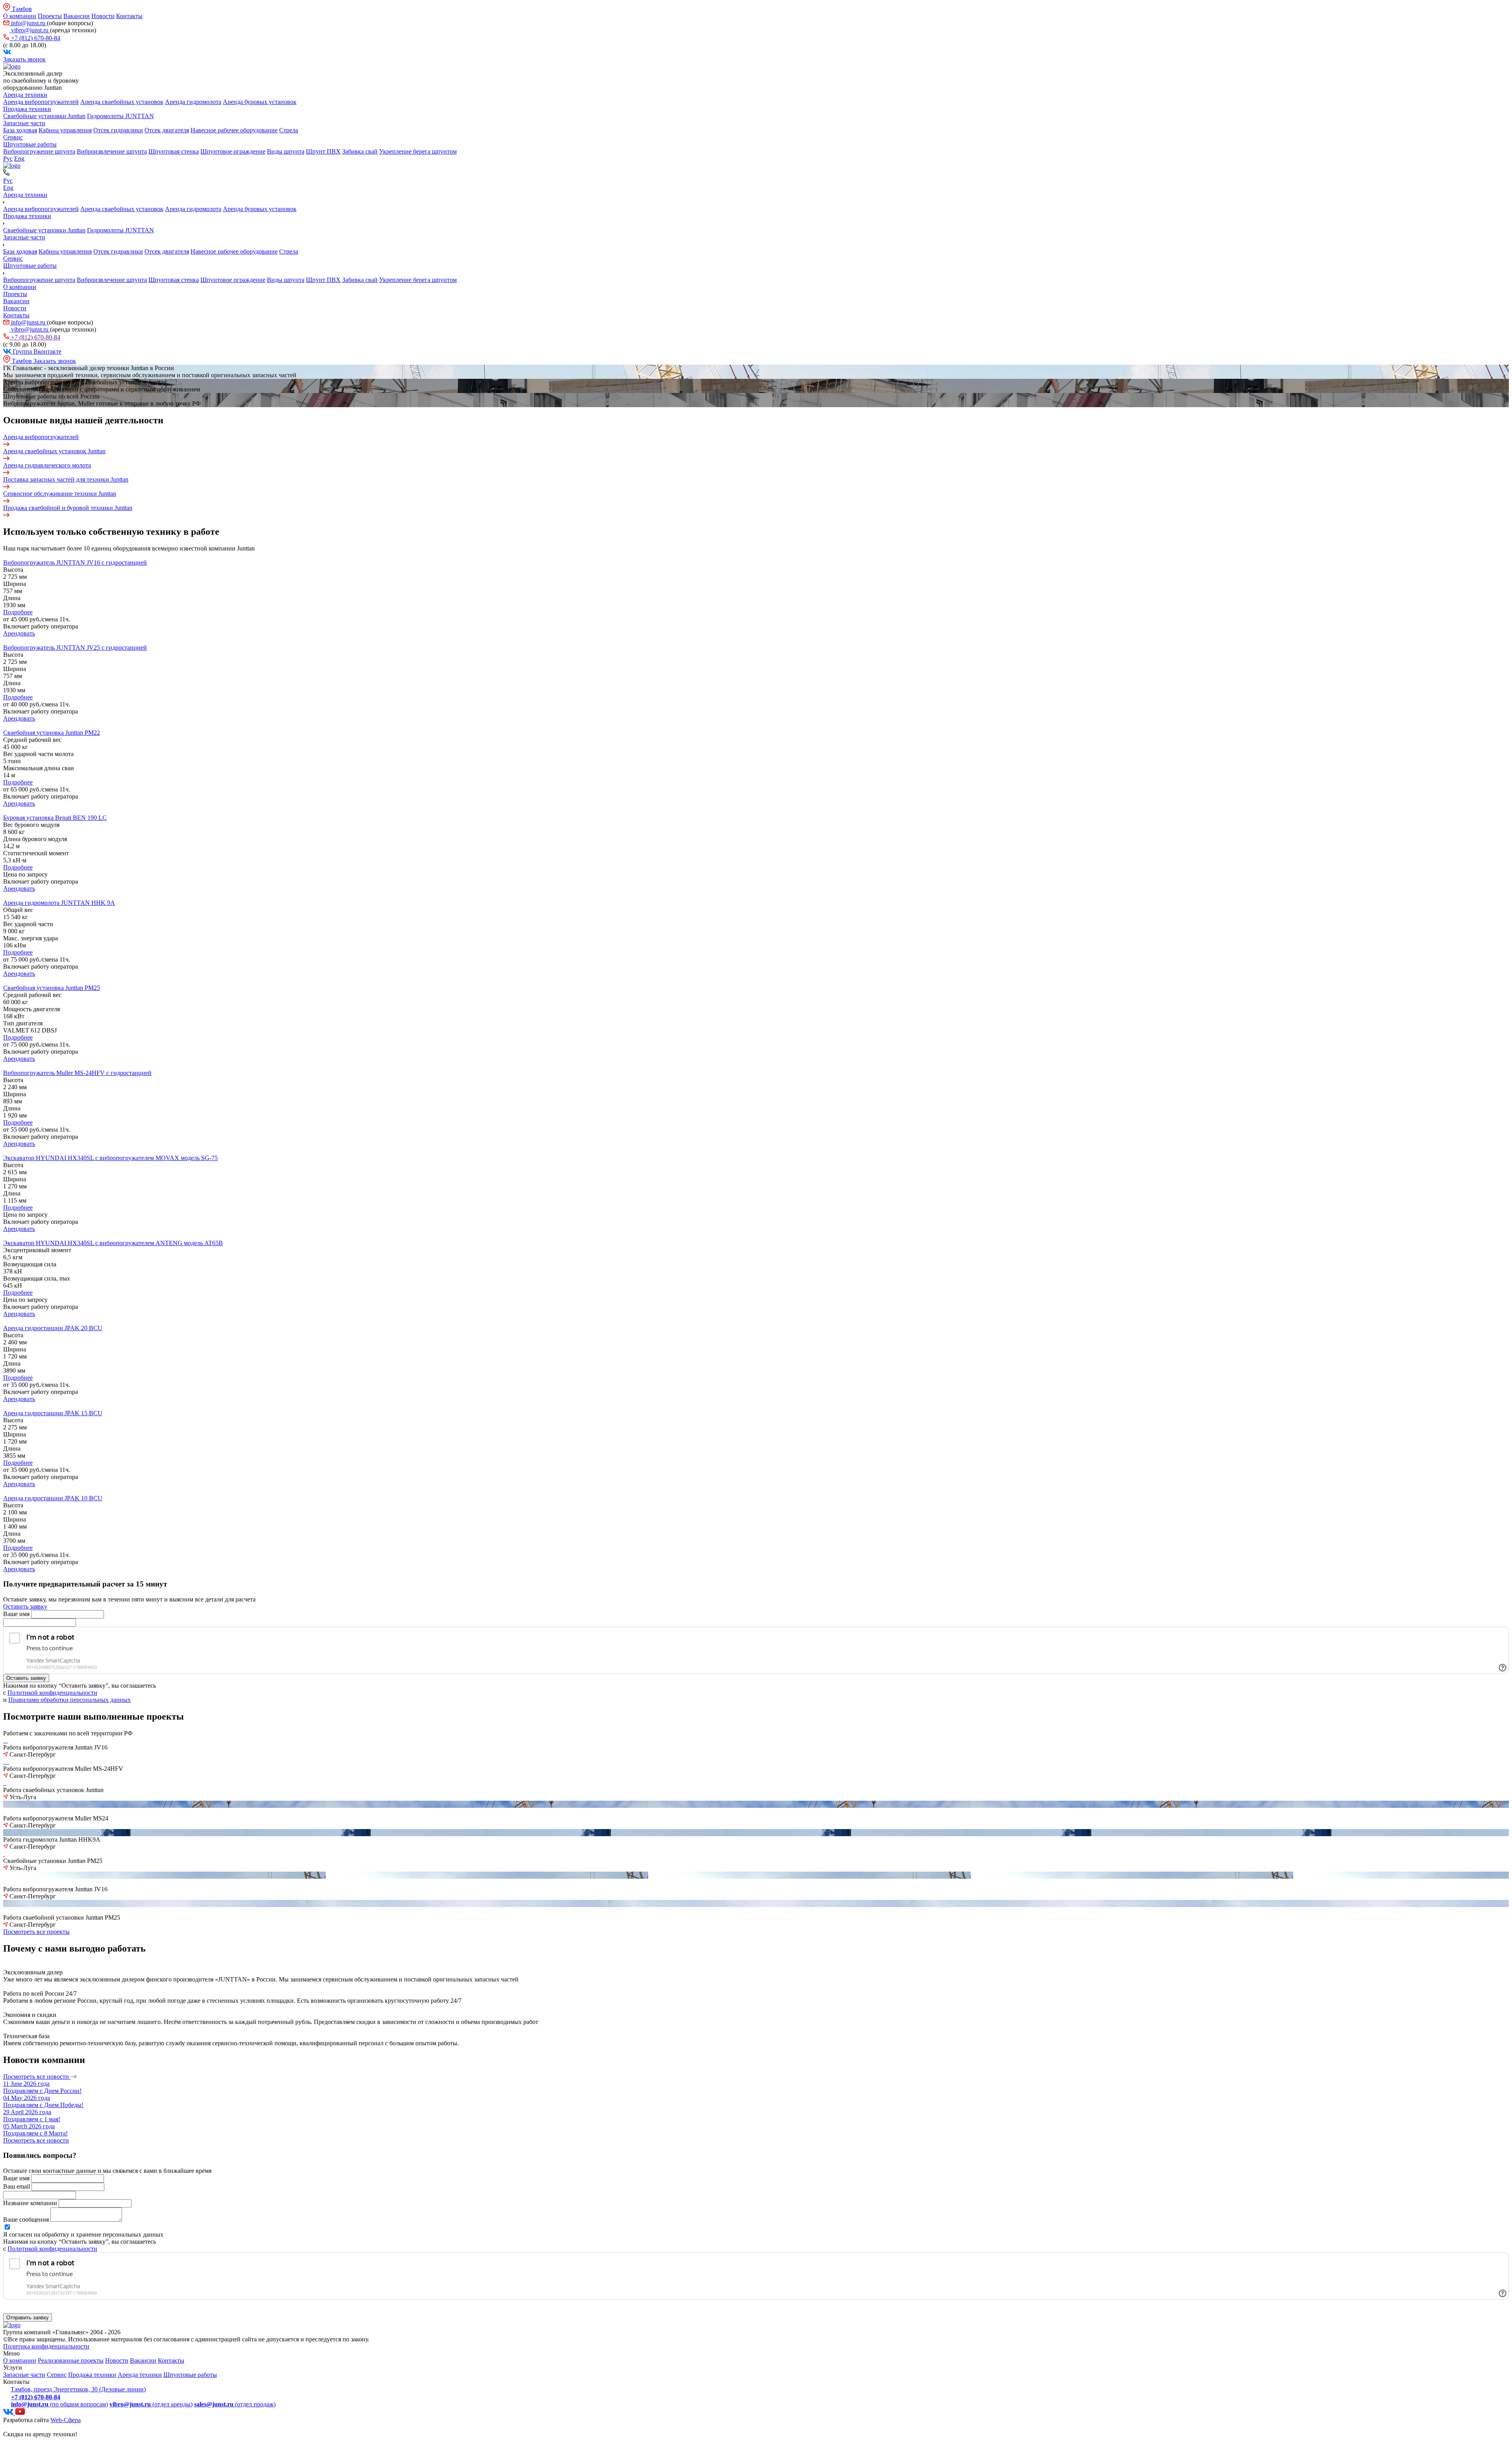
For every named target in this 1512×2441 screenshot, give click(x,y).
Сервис (13, 137)
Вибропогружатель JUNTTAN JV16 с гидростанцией (75, 563)
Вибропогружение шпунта (39, 151)
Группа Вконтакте (36, 351)
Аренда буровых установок (260, 102)
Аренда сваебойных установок (122, 102)
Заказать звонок (24, 59)
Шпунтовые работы (30, 144)
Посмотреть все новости (37, 2077)
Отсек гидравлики (118, 130)
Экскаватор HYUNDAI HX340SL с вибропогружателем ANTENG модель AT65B (113, 1243)
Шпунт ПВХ (323, 151)
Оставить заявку (25, 1606)
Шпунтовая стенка (174, 151)
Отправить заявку (28, 2318)
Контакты (129, 16)
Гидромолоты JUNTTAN (120, 116)
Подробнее (18, 612)
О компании (20, 16)
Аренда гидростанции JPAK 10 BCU (53, 1498)
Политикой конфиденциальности (52, 1693)
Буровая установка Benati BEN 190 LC (55, 818)
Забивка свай (360, 151)
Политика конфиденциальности (46, 2346)
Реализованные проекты (71, 2360)
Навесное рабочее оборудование (234, 130)
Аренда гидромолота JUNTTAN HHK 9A (59, 903)
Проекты (50, 16)
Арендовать (19, 633)
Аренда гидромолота (193, 102)
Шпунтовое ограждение (233, 151)
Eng (19, 158)
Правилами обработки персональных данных (69, 1700)
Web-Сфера (66, 2420)
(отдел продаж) (235, 2404)
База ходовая (20, 130)
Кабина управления (65, 130)
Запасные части (24, 123)
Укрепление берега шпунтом (418, 151)
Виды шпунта (286, 151)
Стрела (289, 130)
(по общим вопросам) (59, 2404)
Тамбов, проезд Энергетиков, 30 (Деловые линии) (78, 2389)
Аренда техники (25, 95)
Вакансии (77, 16)
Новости (103, 16)
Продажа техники (27, 109)
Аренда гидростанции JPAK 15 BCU (53, 1413)
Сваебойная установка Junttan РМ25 (52, 988)
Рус (8, 158)
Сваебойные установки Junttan (44, 116)
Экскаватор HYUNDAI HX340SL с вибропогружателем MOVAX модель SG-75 (110, 1158)
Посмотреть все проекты (36, 1932)
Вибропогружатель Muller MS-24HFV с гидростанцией (77, 1073)
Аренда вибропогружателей (41, 102)
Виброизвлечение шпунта (112, 151)
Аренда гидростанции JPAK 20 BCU (53, 1328)
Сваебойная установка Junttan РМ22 (52, 733)
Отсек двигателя (167, 130)
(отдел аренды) (151, 2404)
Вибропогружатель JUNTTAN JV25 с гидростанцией (75, 648)
